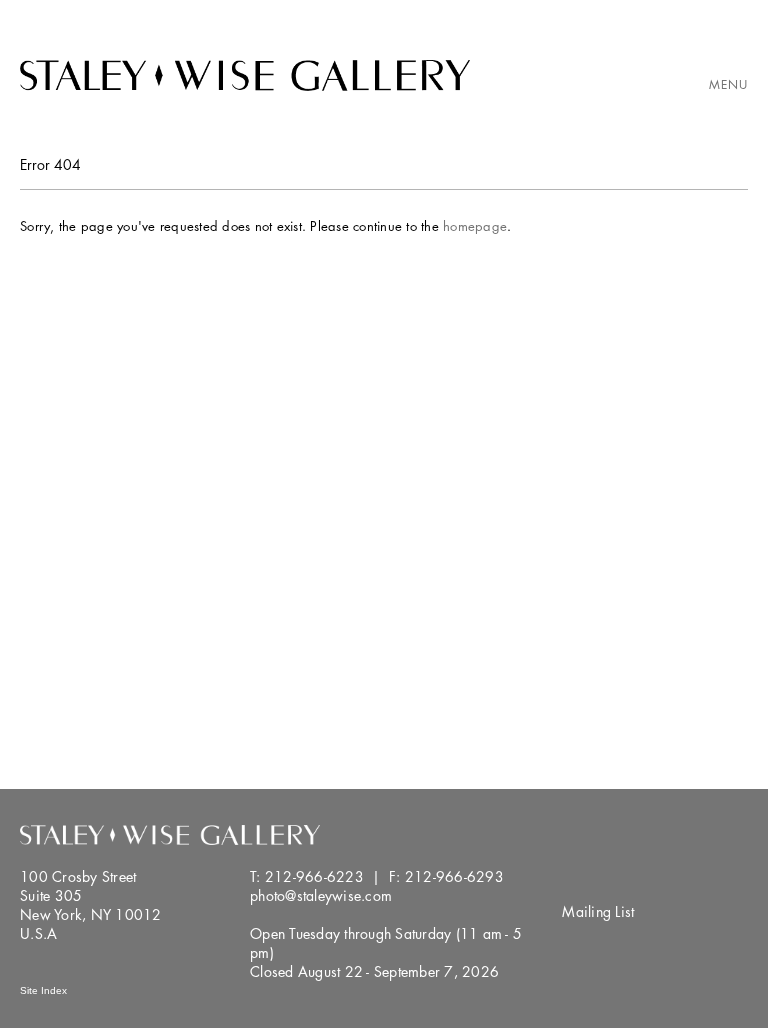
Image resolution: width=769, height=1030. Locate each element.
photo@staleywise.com (321, 895)
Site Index (43, 990)
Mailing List (598, 911)
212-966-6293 (454, 876)
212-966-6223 (314, 876)
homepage (475, 226)
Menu (728, 84)
